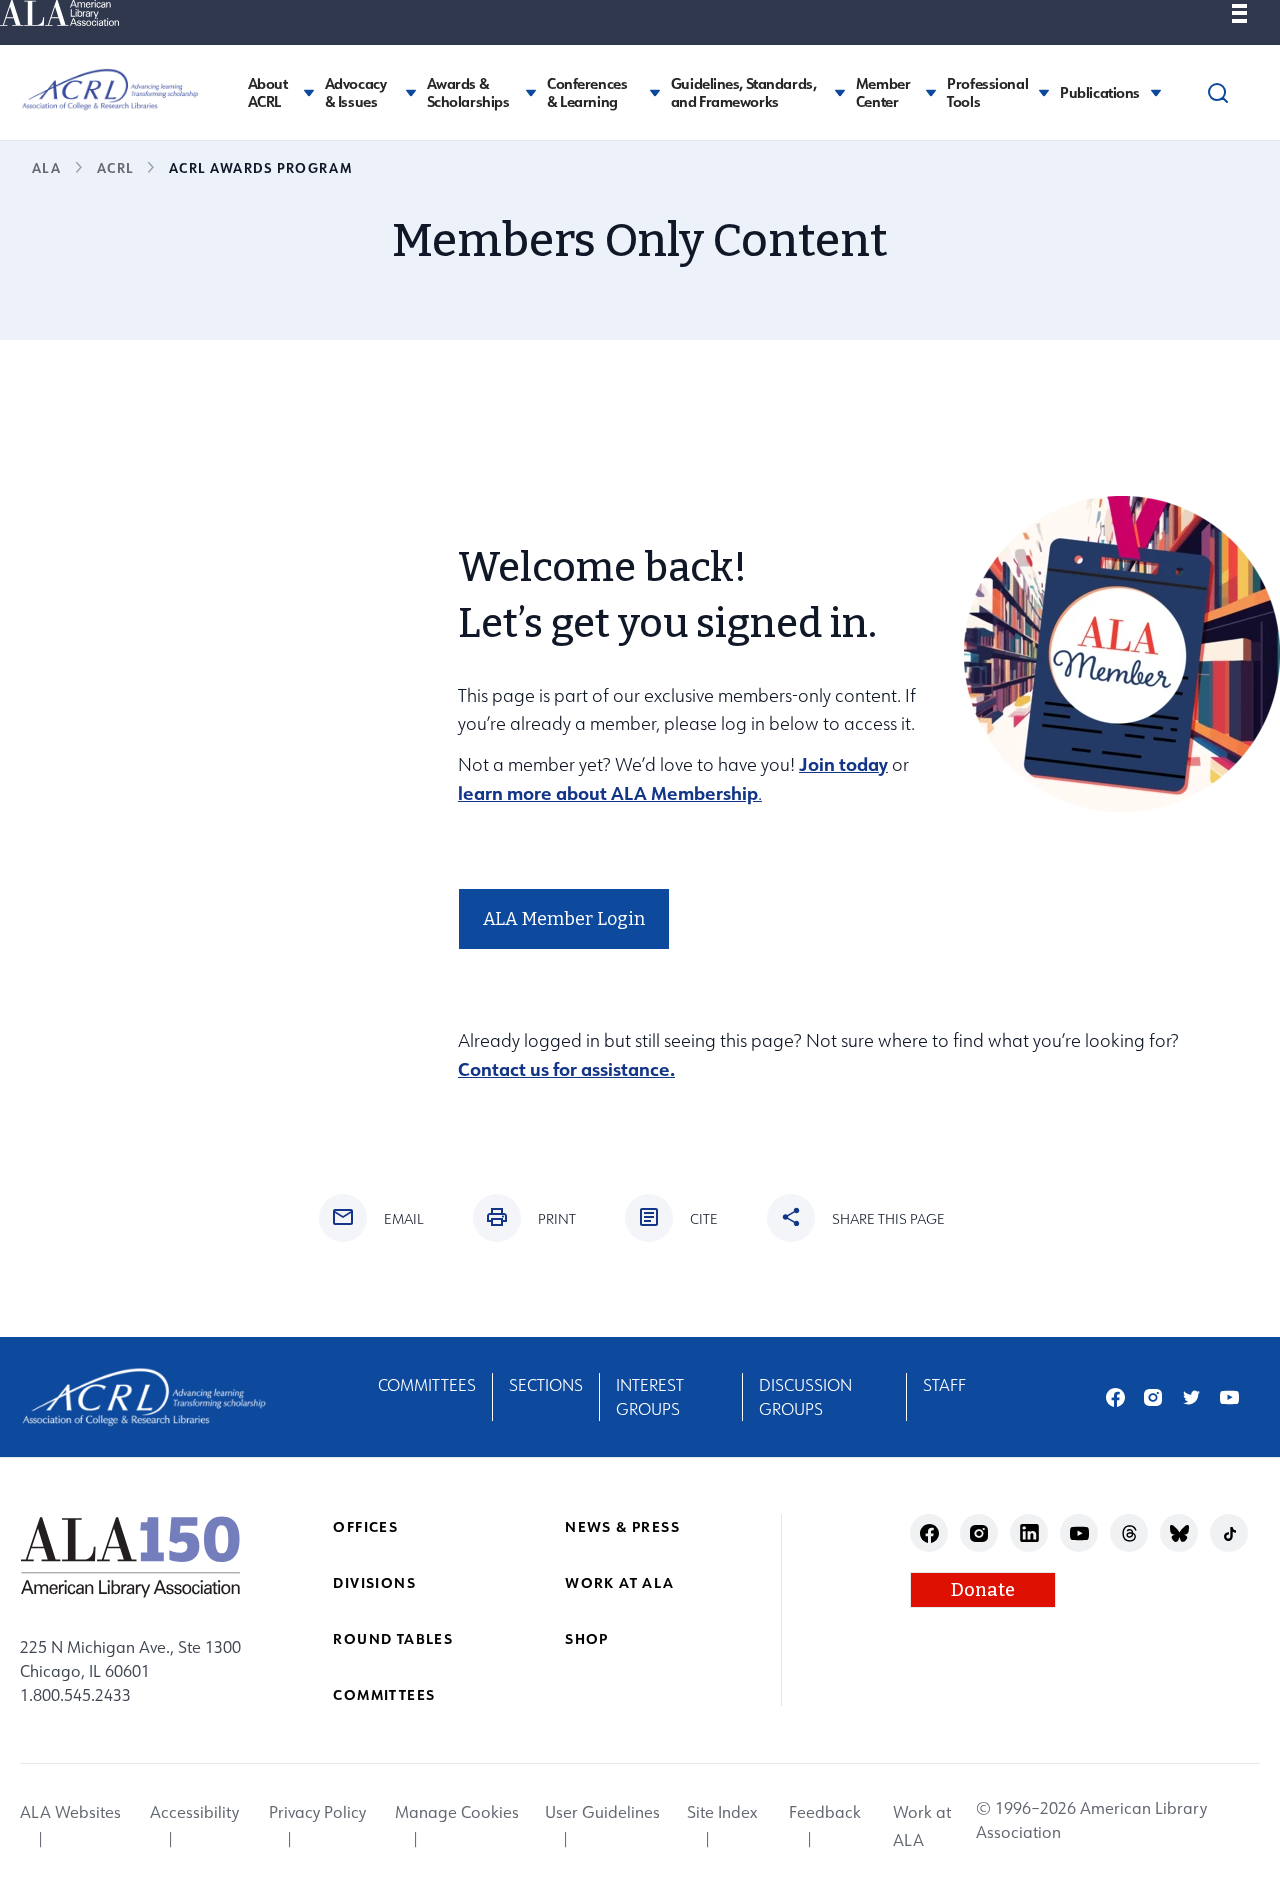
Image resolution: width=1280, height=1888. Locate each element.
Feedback (825, 1812)
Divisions (374, 1582)
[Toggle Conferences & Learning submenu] (655, 92)
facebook (1115, 1397)
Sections (546, 1385)
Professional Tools (987, 93)
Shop (587, 1638)
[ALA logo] (130, 1556)
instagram (1153, 1397)
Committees (427, 1385)
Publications (1100, 93)
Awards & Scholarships (468, 93)
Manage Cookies (457, 1812)
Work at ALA (619, 1582)
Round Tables (393, 1638)
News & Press (622, 1526)
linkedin (1029, 1533)
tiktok (1229, 1533)
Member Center (883, 93)
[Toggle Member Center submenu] (931, 92)
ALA (46, 167)
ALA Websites (70, 1812)
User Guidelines (602, 1812)
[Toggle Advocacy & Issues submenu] (411, 92)
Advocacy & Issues (356, 93)
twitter (1191, 1397)
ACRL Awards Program (260, 167)
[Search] (1218, 93)
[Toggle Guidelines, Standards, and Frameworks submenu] (840, 92)
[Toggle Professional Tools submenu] (1044, 92)
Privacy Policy (317, 1812)
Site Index (722, 1812)
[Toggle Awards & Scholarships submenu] (531, 92)
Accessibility (194, 1812)
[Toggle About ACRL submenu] (309, 92)
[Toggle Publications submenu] (1156, 92)
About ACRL (268, 93)
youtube (1229, 1397)
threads (1129, 1533)
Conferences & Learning (587, 93)
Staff (944, 1385)
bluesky (1179, 1533)
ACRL (115, 167)
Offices (365, 1526)
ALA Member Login (564, 919)
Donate (983, 1590)
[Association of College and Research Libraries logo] (110, 90)
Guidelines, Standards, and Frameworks (744, 93)
